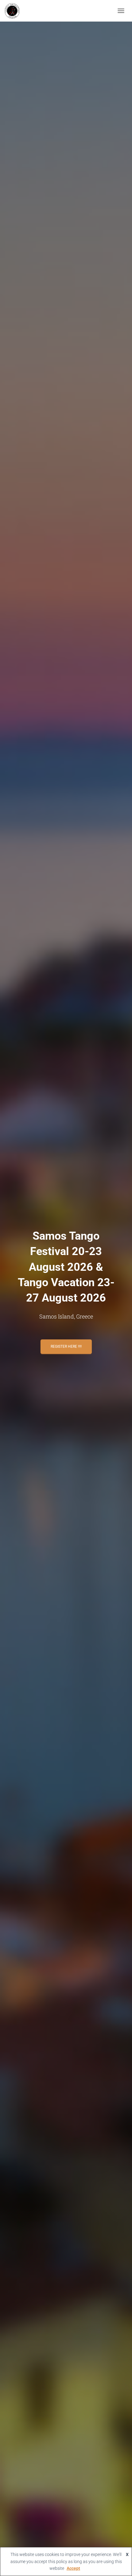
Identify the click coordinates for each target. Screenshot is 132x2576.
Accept (73, 2568)
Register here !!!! (66, 1347)
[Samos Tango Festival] (14, 11)
